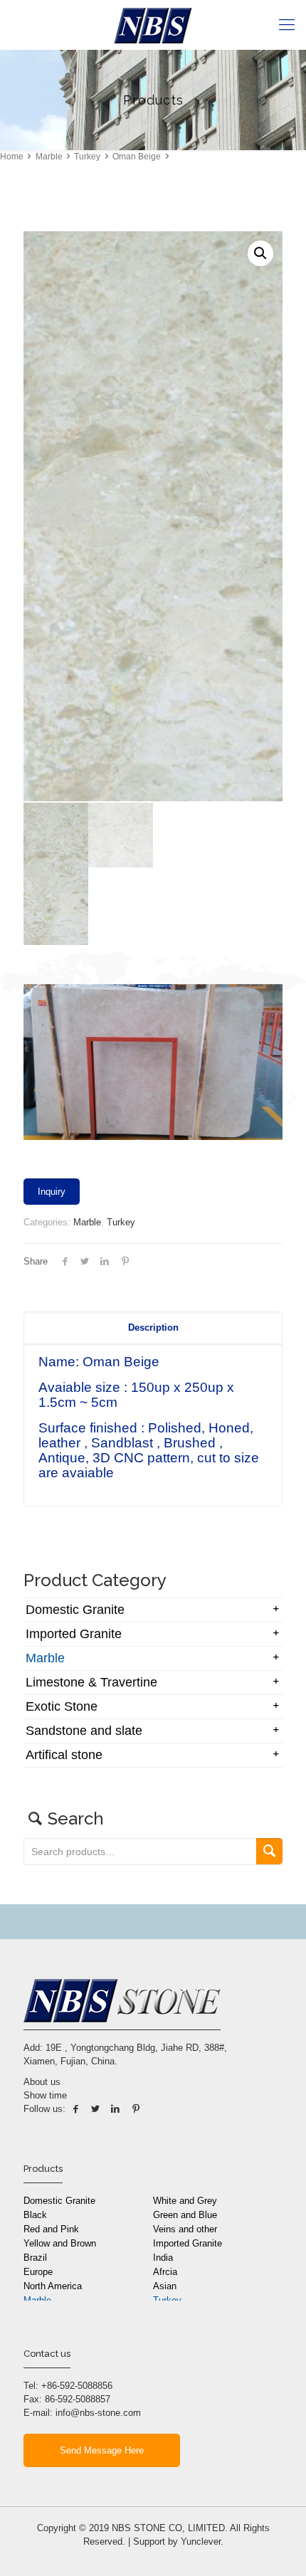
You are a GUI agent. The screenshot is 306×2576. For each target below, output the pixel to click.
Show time (45, 2095)
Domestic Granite (75, 1610)
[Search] (269, 1851)
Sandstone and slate (84, 1731)
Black (35, 2215)
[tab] (153, 1328)
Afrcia (165, 2272)
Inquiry (52, 1192)
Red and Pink (51, 2229)
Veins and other (185, 2229)
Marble (49, 157)
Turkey (87, 157)
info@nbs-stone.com (98, 2413)
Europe (38, 2272)
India (163, 2258)
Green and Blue (185, 2215)
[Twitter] (95, 2109)
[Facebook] (75, 2109)
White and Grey (185, 2201)
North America (53, 2286)
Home (12, 157)
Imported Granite (74, 1634)
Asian (165, 2286)
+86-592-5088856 (77, 2386)
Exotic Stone (62, 1706)
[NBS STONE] (153, 25)
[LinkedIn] (115, 2109)
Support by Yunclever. (178, 2541)
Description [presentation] (153, 1327)
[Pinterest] (136, 2109)
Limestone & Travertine (91, 1682)
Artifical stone (64, 1755)
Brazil (35, 2258)
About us (42, 2082)
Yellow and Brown (60, 2243)
